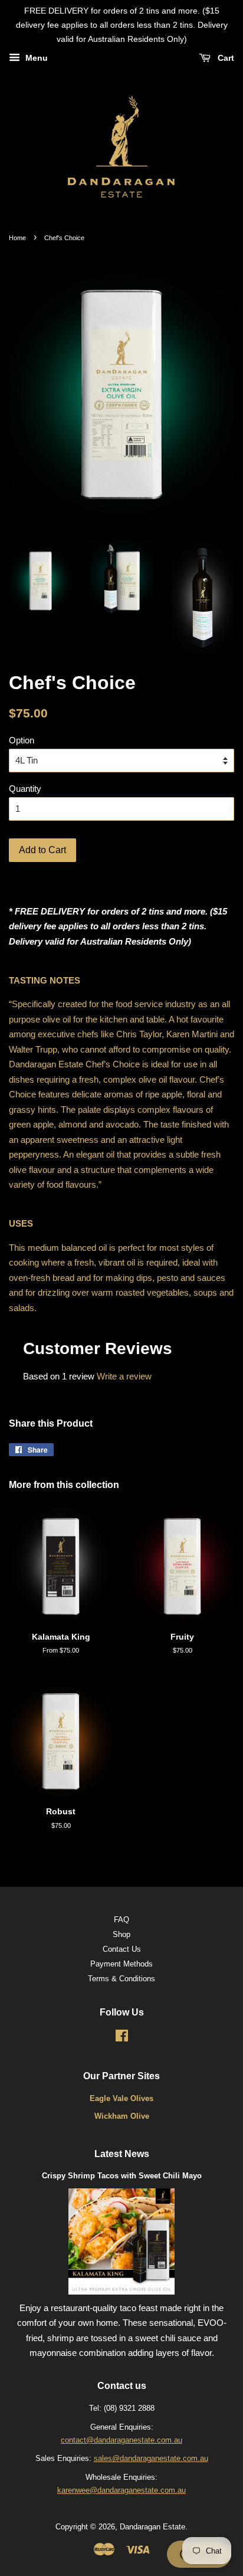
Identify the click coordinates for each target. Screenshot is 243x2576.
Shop (121, 1934)
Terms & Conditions (121, 1979)
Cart (225, 58)
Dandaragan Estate (152, 2527)
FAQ (121, 1920)
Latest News (122, 2154)
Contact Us (122, 1949)
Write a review (124, 1376)
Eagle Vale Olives (121, 2098)
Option (22, 740)
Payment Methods (121, 1964)
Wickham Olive (122, 2116)
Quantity (25, 789)
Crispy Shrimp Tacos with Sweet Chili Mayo (122, 2176)
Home (17, 238)
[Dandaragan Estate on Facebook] (122, 2038)
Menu (35, 58)
